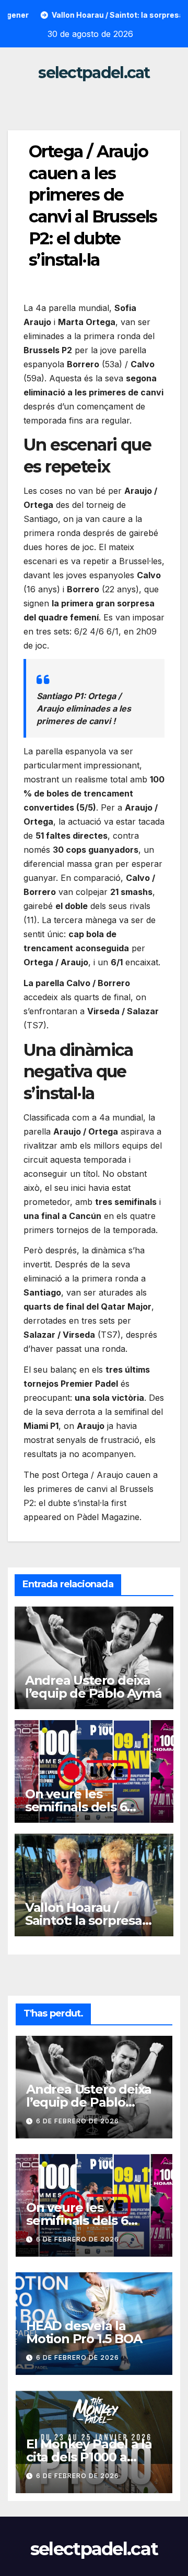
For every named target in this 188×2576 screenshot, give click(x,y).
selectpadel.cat (94, 73)
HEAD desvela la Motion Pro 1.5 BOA (84, 2332)
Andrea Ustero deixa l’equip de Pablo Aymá (93, 1687)
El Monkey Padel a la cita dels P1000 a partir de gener (89, 2457)
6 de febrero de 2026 (78, 2121)
